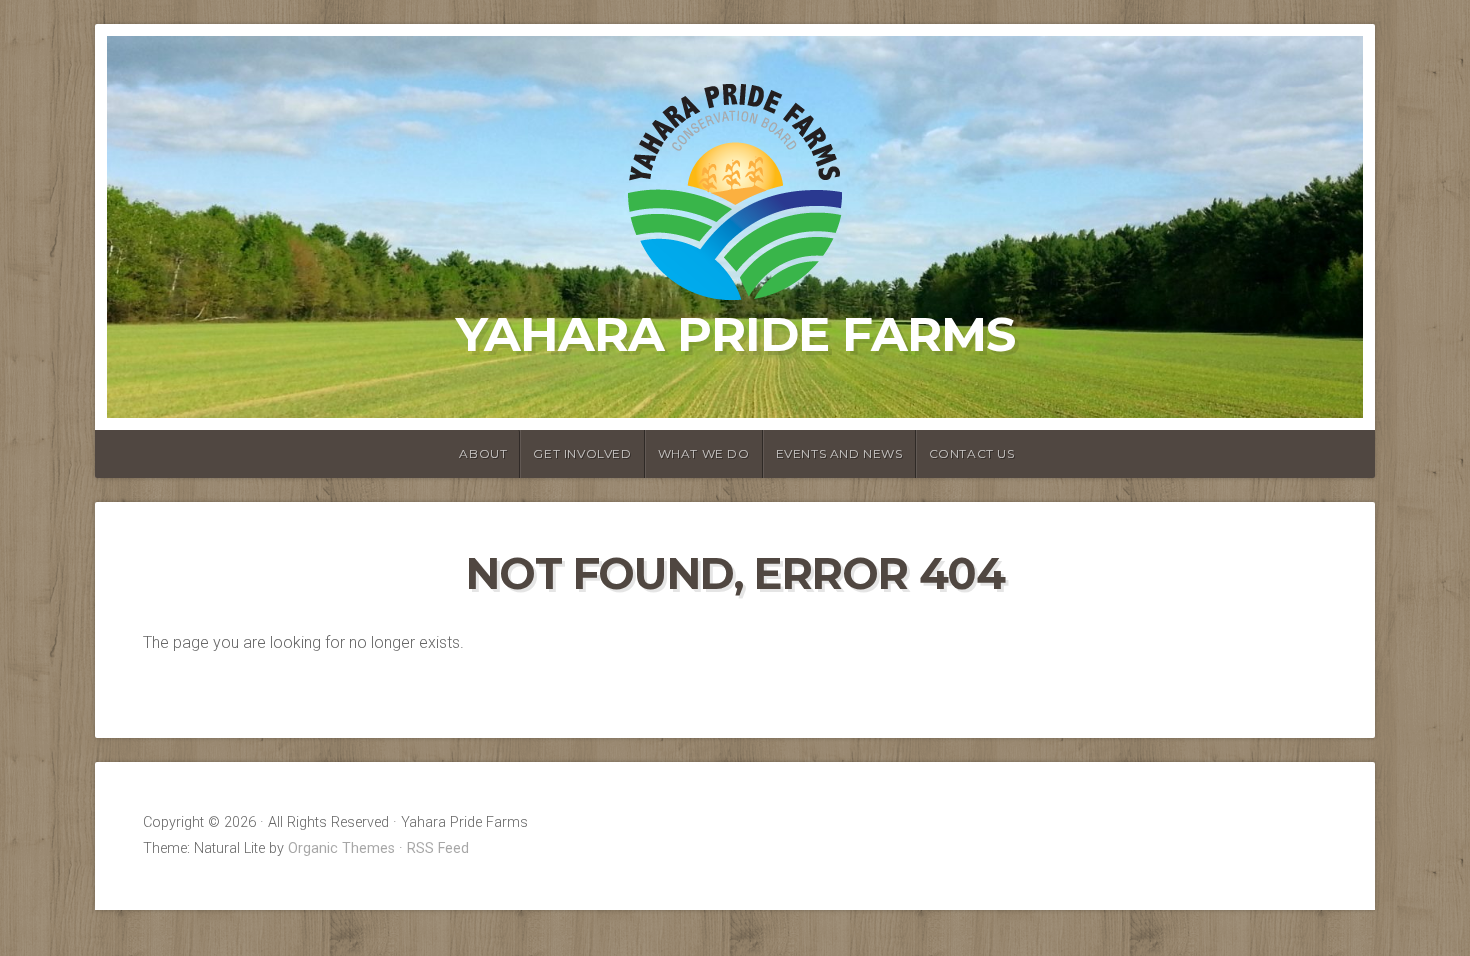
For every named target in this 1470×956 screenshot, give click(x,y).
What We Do (704, 453)
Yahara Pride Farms (735, 334)
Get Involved (582, 453)
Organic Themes (341, 848)
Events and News (839, 453)
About (483, 453)
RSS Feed (438, 848)
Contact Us (972, 453)
